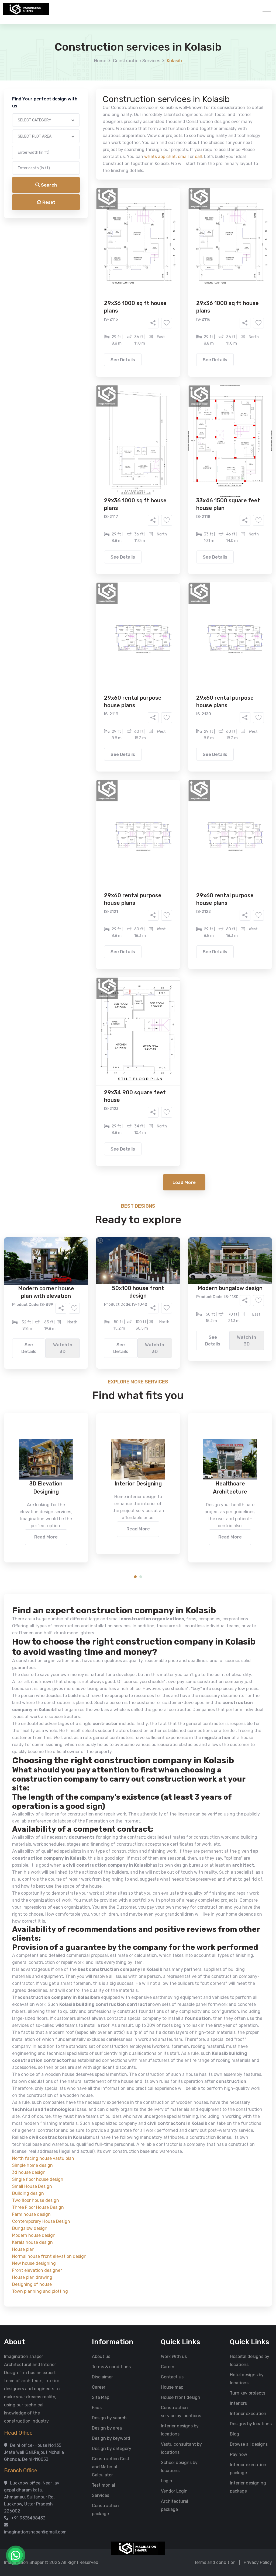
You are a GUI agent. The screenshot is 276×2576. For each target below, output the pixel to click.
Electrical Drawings (178, 214)
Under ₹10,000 (85, 267)
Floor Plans (81, 206)
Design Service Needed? (88, 197)
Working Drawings (127, 214)
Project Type (77, 149)
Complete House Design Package (155, 222)
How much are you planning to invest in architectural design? (125, 257)
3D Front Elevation (125, 206)
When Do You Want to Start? (92, 235)
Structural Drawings (178, 206)
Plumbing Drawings (89, 222)
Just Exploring (191, 244)
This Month (115, 244)
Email (70, 121)
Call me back (182, 304)
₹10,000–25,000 (130, 267)
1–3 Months (151, 244)
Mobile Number (79, 92)
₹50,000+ (80, 275)
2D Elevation (83, 214)
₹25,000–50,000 (177, 267)
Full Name (74, 64)
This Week (80, 244)
